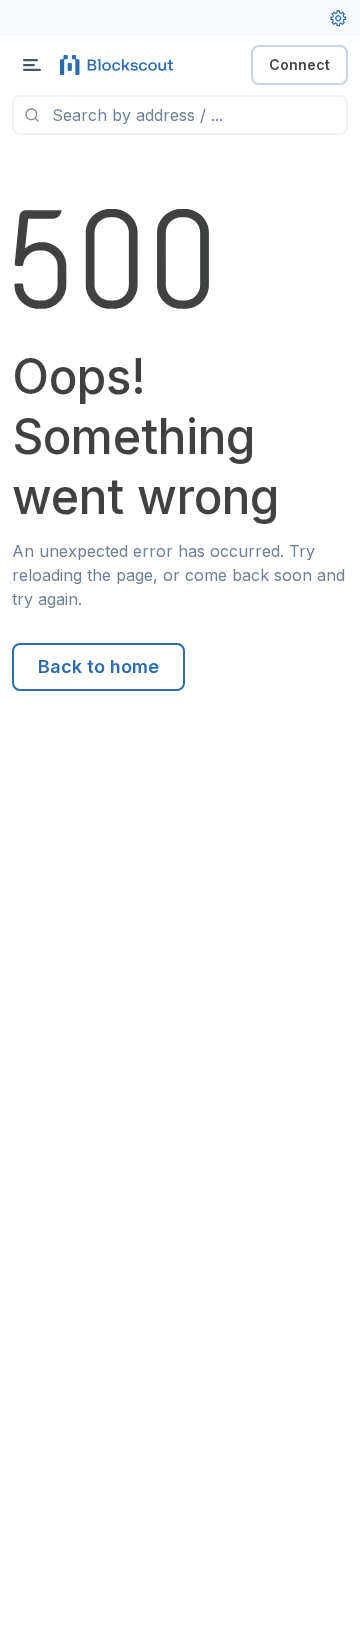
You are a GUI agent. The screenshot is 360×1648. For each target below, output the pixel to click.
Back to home (98, 666)
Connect (299, 64)
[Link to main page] (120, 65)
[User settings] (338, 18)
